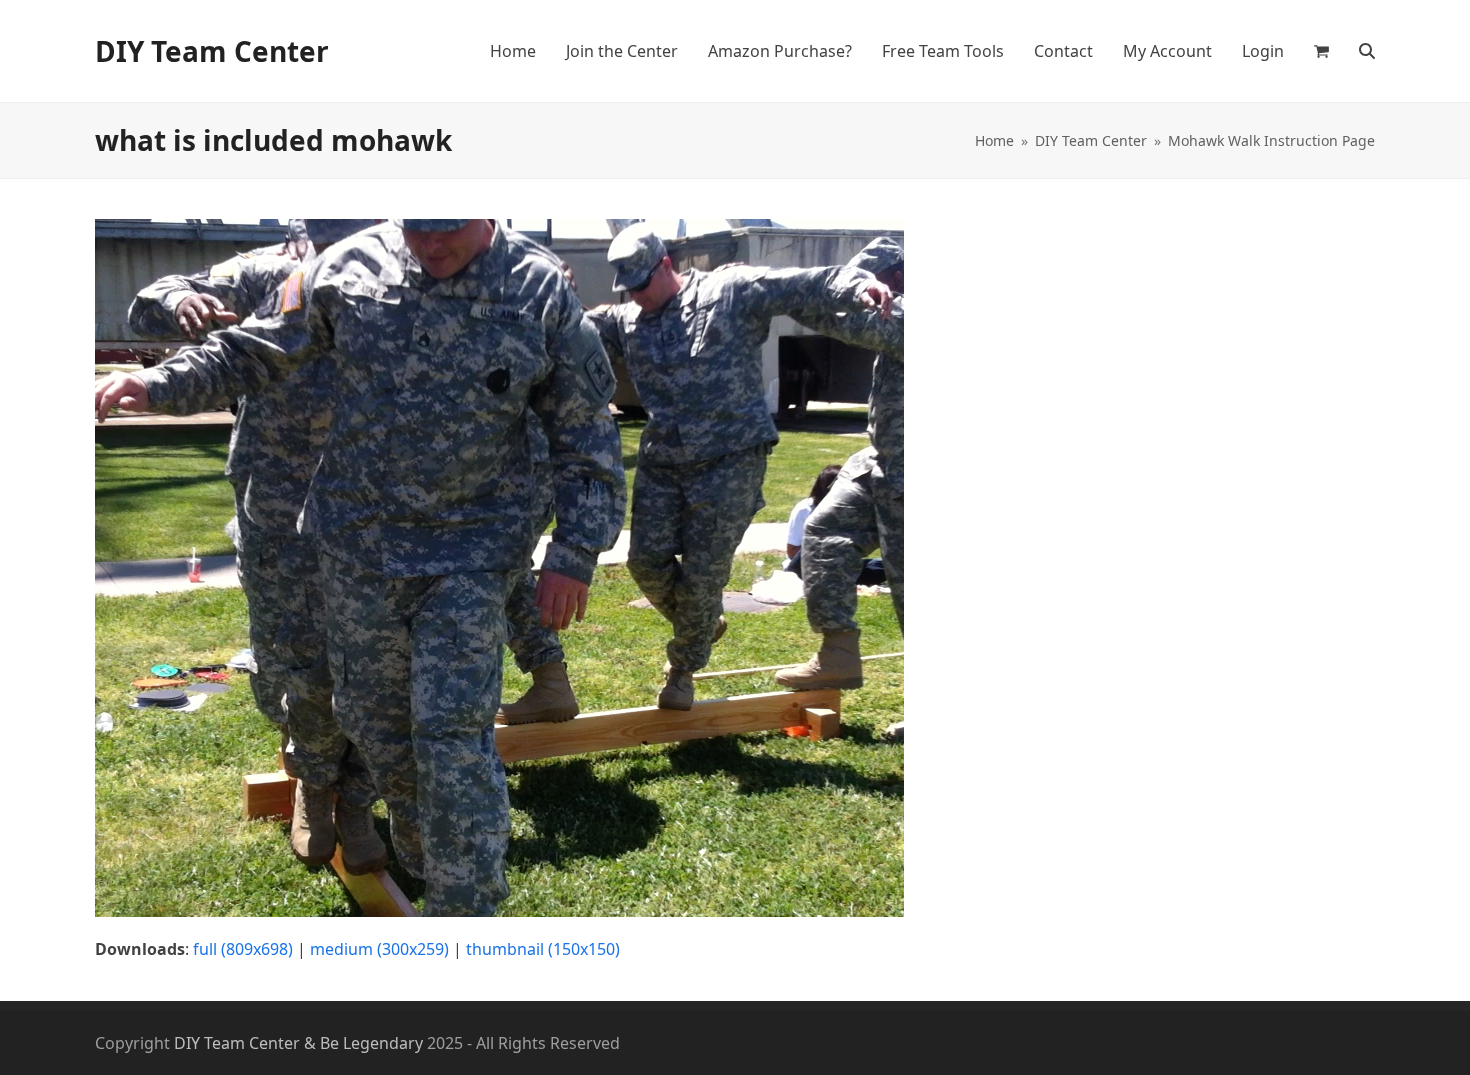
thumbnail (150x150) (543, 949)
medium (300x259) (379, 949)
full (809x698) (243, 949)
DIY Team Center (212, 51)
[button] (1321, 51)
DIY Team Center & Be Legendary (298, 1043)
